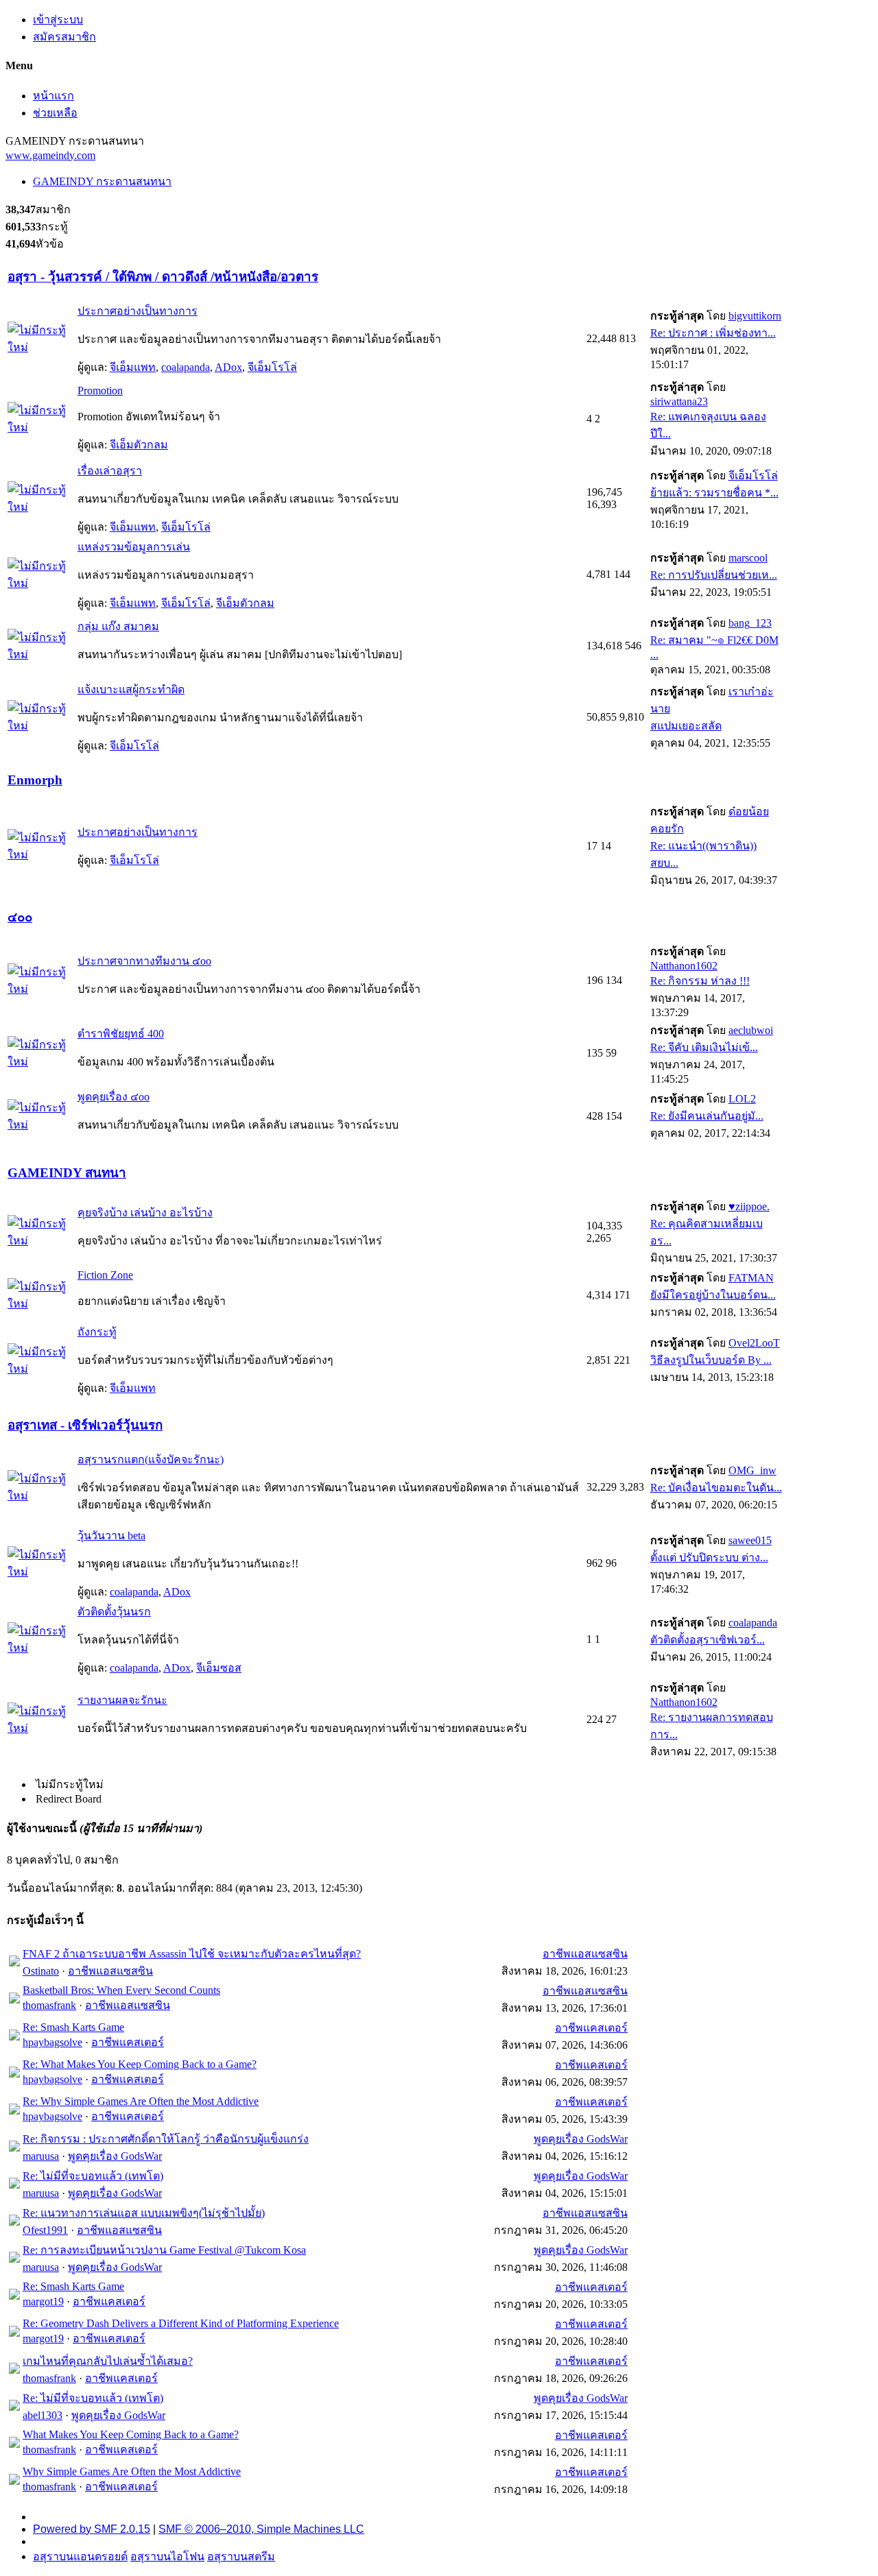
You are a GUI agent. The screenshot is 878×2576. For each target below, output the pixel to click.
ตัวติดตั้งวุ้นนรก (114, 1612)
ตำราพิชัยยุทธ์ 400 (121, 1034)
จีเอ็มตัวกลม (139, 445)
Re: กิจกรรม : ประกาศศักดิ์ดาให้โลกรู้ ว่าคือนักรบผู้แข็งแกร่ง (166, 2139)
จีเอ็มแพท (133, 367)
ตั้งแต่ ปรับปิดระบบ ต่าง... (709, 1557)
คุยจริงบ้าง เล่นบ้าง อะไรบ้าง (145, 1213)
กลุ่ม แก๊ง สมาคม (118, 626)
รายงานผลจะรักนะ (122, 1700)
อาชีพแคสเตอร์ (128, 2042)
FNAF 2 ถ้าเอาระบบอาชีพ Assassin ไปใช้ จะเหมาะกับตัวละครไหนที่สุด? (192, 1954)
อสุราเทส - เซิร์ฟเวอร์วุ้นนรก (85, 1425)
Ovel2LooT (754, 1343)
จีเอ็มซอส (219, 1668)
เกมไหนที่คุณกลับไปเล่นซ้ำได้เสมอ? (108, 2361)
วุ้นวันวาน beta (111, 1536)
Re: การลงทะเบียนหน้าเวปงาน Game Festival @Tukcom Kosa (164, 2250)
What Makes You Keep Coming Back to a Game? (131, 2434)
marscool (748, 558)
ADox (228, 367)
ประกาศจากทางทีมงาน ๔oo (144, 961)
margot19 (43, 2301)
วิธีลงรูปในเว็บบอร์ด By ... (711, 1360)
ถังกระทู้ (97, 1332)
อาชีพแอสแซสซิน (110, 1971)
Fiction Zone (105, 1275)
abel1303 (43, 2415)
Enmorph (35, 780)
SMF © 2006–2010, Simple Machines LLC (261, 2529)
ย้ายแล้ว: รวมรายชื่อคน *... (714, 493)
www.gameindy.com (50, 155)
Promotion (100, 390)
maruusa (41, 2156)
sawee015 (750, 1540)
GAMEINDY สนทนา (67, 1173)
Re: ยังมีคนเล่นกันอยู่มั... (707, 1116)
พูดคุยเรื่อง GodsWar (115, 2156)
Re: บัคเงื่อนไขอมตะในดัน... (716, 1488)
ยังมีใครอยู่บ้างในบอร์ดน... (713, 1295)
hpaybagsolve (52, 2042)
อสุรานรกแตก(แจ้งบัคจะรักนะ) (151, 1459)
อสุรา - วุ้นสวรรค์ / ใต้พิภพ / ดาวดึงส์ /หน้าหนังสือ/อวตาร (163, 277)
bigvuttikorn (755, 316)
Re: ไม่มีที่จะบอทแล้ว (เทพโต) (93, 2176)
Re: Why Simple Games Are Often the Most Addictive (141, 2101)
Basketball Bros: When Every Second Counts (121, 1990)
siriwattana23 (679, 401)
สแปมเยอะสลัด (686, 726)
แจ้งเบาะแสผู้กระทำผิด (131, 689)
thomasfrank (49, 2005)
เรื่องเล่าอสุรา (110, 471)
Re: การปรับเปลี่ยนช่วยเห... (714, 575)
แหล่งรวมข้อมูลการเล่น (134, 547)
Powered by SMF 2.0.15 (92, 2529)
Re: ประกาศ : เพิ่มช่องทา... (713, 333)
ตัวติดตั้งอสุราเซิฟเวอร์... (708, 1640)
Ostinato (41, 1971)
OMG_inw (752, 1470)
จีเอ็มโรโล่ (272, 367)
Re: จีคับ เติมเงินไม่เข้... (704, 1047)
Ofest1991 (45, 2230)
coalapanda (186, 367)
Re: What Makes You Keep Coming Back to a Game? (140, 2064)
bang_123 (750, 623)
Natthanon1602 (684, 966)
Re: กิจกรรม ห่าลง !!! (700, 981)
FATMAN (751, 1278)
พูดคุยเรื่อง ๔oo (114, 1097)
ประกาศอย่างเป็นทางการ (138, 311)
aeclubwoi (751, 1030)
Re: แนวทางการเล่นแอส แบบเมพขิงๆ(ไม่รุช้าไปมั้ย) (144, 2213)
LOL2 (742, 1099)
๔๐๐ (20, 917)
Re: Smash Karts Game (73, 2027)
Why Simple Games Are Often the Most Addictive (132, 2471)
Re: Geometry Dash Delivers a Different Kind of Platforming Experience (181, 2323)
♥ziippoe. (749, 1206)
